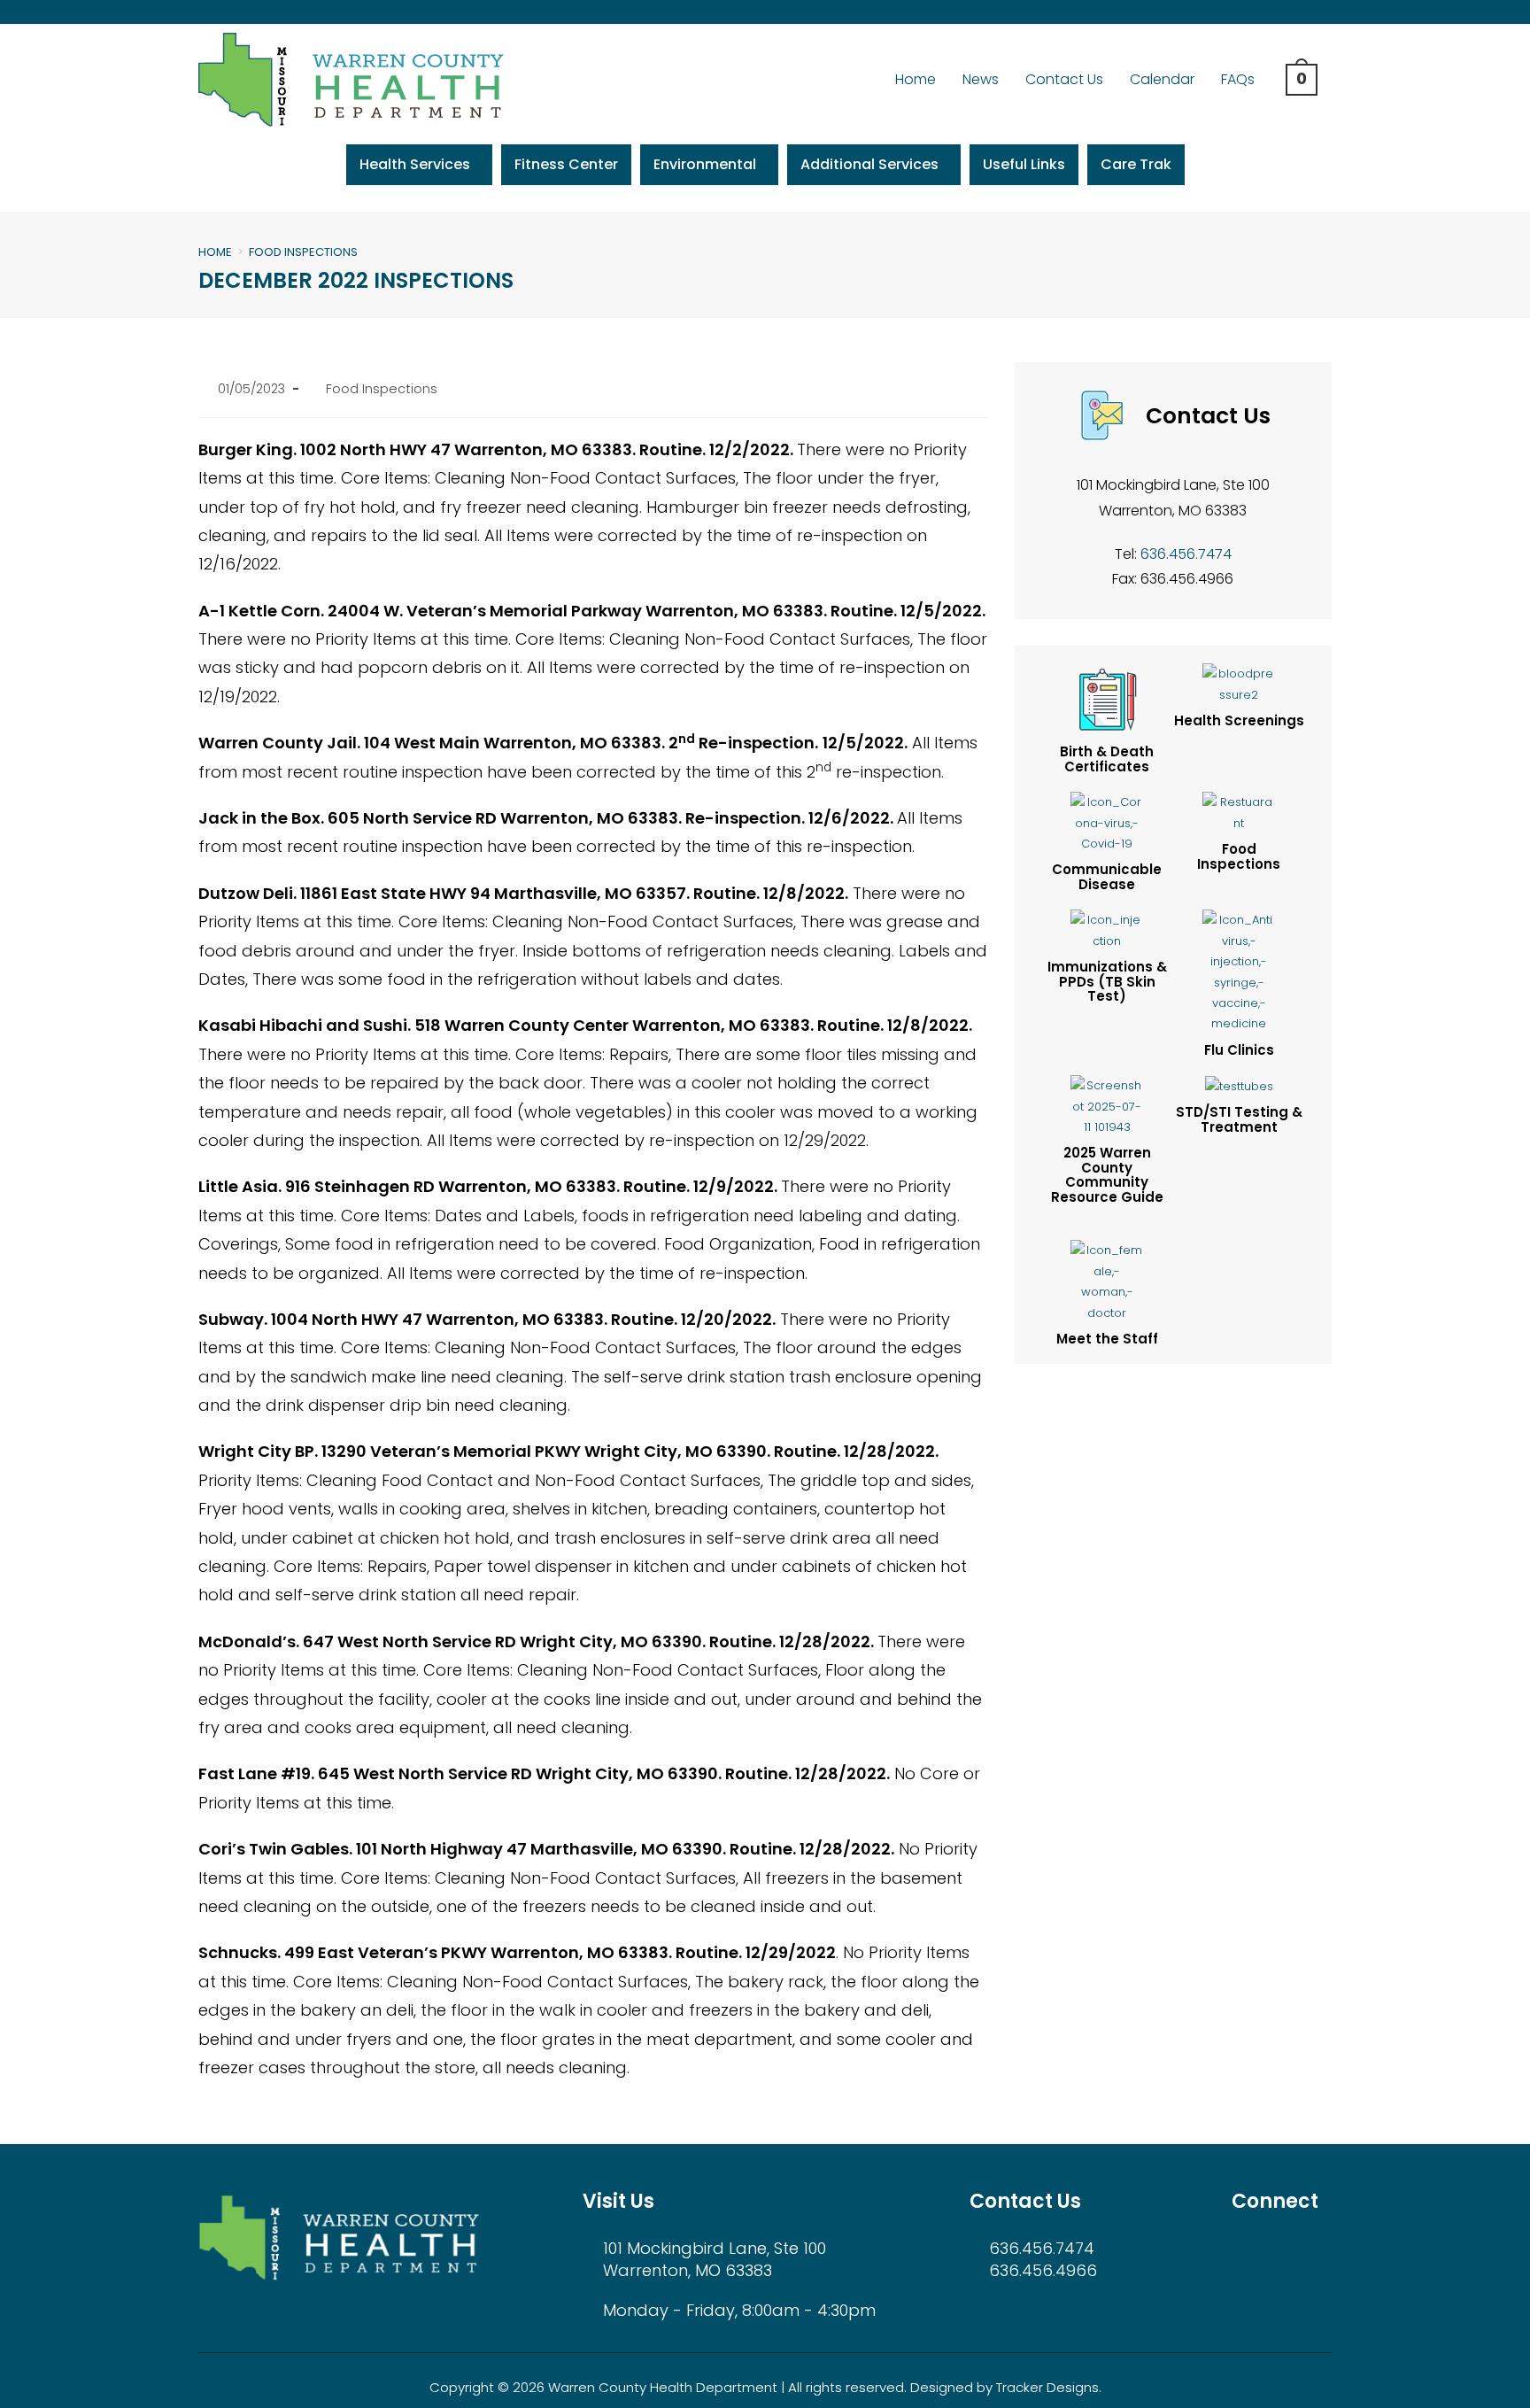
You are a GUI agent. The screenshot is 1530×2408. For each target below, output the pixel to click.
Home (916, 79)
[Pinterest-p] (1329, 12)
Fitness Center (566, 164)
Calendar (1162, 79)
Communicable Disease (1107, 877)
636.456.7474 (1186, 554)
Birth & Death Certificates (1107, 759)
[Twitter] (1300, 12)
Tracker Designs (1047, 2387)
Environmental (705, 164)
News (981, 79)
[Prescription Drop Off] (1239, 1085)
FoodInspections (1239, 856)
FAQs (1238, 79)
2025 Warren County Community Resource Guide (1107, 1175)
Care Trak (1136, 164)
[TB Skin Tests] (1107, 1106)
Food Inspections (303, 252)
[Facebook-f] (1272, 12)
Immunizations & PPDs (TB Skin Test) (1107, 981)
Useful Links (1024, 164)
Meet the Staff (1107, 1339)
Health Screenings (1239, 720)
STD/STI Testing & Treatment (1239, 1119)
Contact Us (1064, 79)
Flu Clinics (1239, 1050)
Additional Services (869, 164)
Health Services (415, 164)
